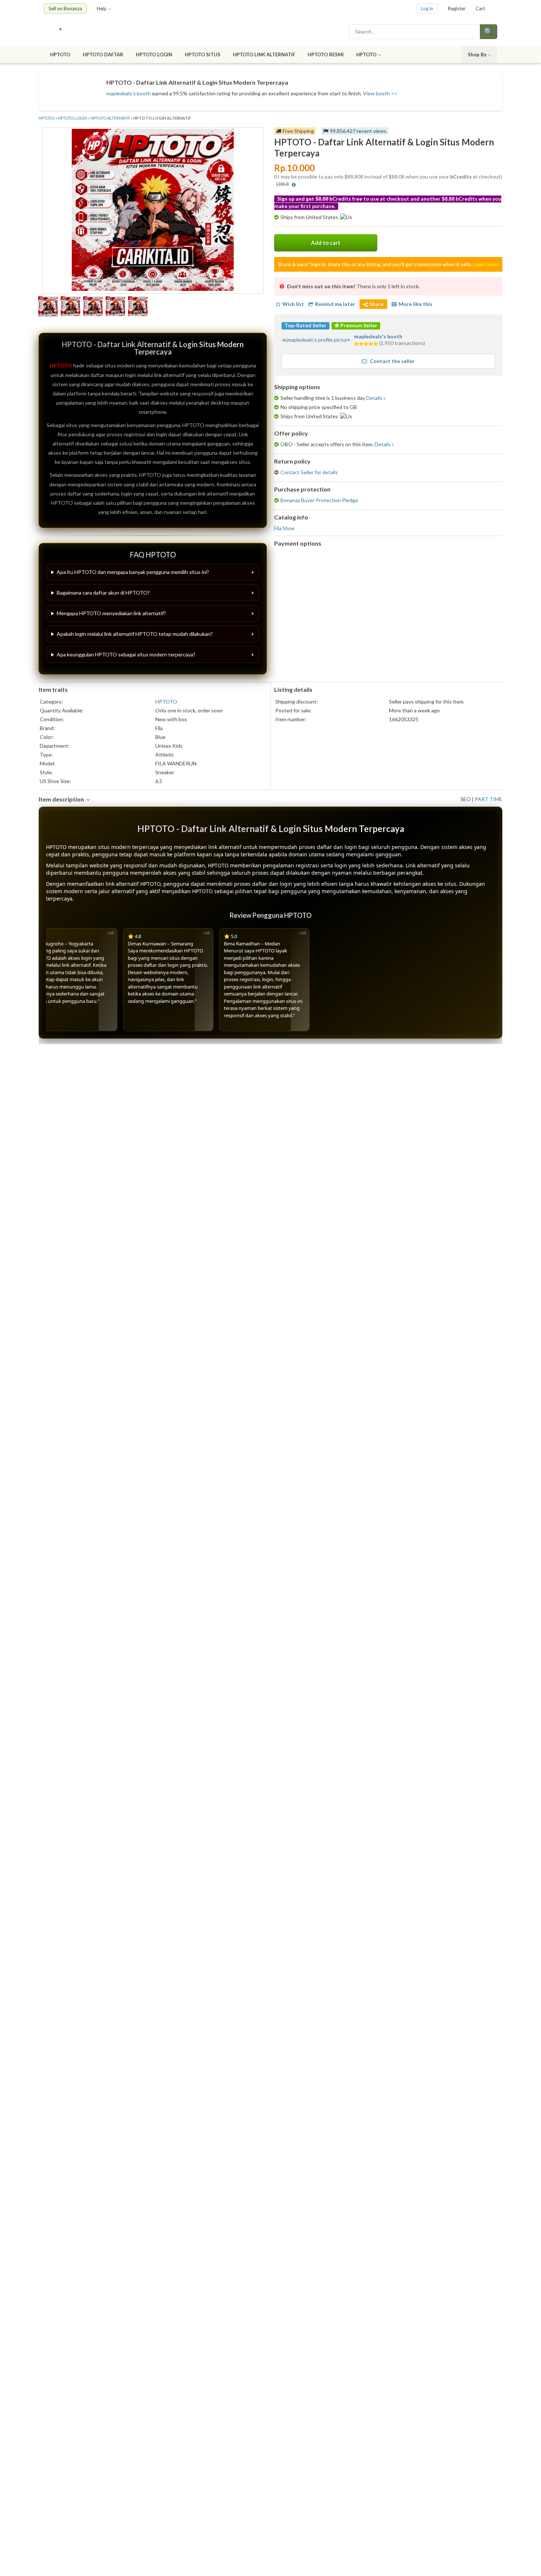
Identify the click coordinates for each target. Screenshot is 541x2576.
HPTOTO (60, 54)
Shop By (477, 54)
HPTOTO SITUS (203, 54)
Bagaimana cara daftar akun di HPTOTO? (103, 593)
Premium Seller (358, 325)
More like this (416, 304)
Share (376, 304)
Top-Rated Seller (305, 325)
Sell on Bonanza (65, 8)
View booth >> (380, 93)
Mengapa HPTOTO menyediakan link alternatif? (111, 613)
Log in (427, 8)
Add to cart (326, 243)
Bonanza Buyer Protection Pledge (319, 500)
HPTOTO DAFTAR (103, 54)
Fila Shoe (284, 528)
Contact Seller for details (309, 472)
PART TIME (489, 799)
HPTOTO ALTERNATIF (110, 118)
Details (374, 398)
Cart (480, 8)
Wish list (293, 304)
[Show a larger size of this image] (48, 307)
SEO (466, 799)
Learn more (486, 264)
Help (102, 8)
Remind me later (335, 304)
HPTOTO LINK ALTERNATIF (264, 54)
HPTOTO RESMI (326, 54)
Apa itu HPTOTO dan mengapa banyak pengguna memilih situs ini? (133, 572)
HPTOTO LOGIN (154, 54)
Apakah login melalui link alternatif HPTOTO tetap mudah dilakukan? (135, 634)
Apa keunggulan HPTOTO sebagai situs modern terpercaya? (126, 654)
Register (457, 8)
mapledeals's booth (129, 93)
